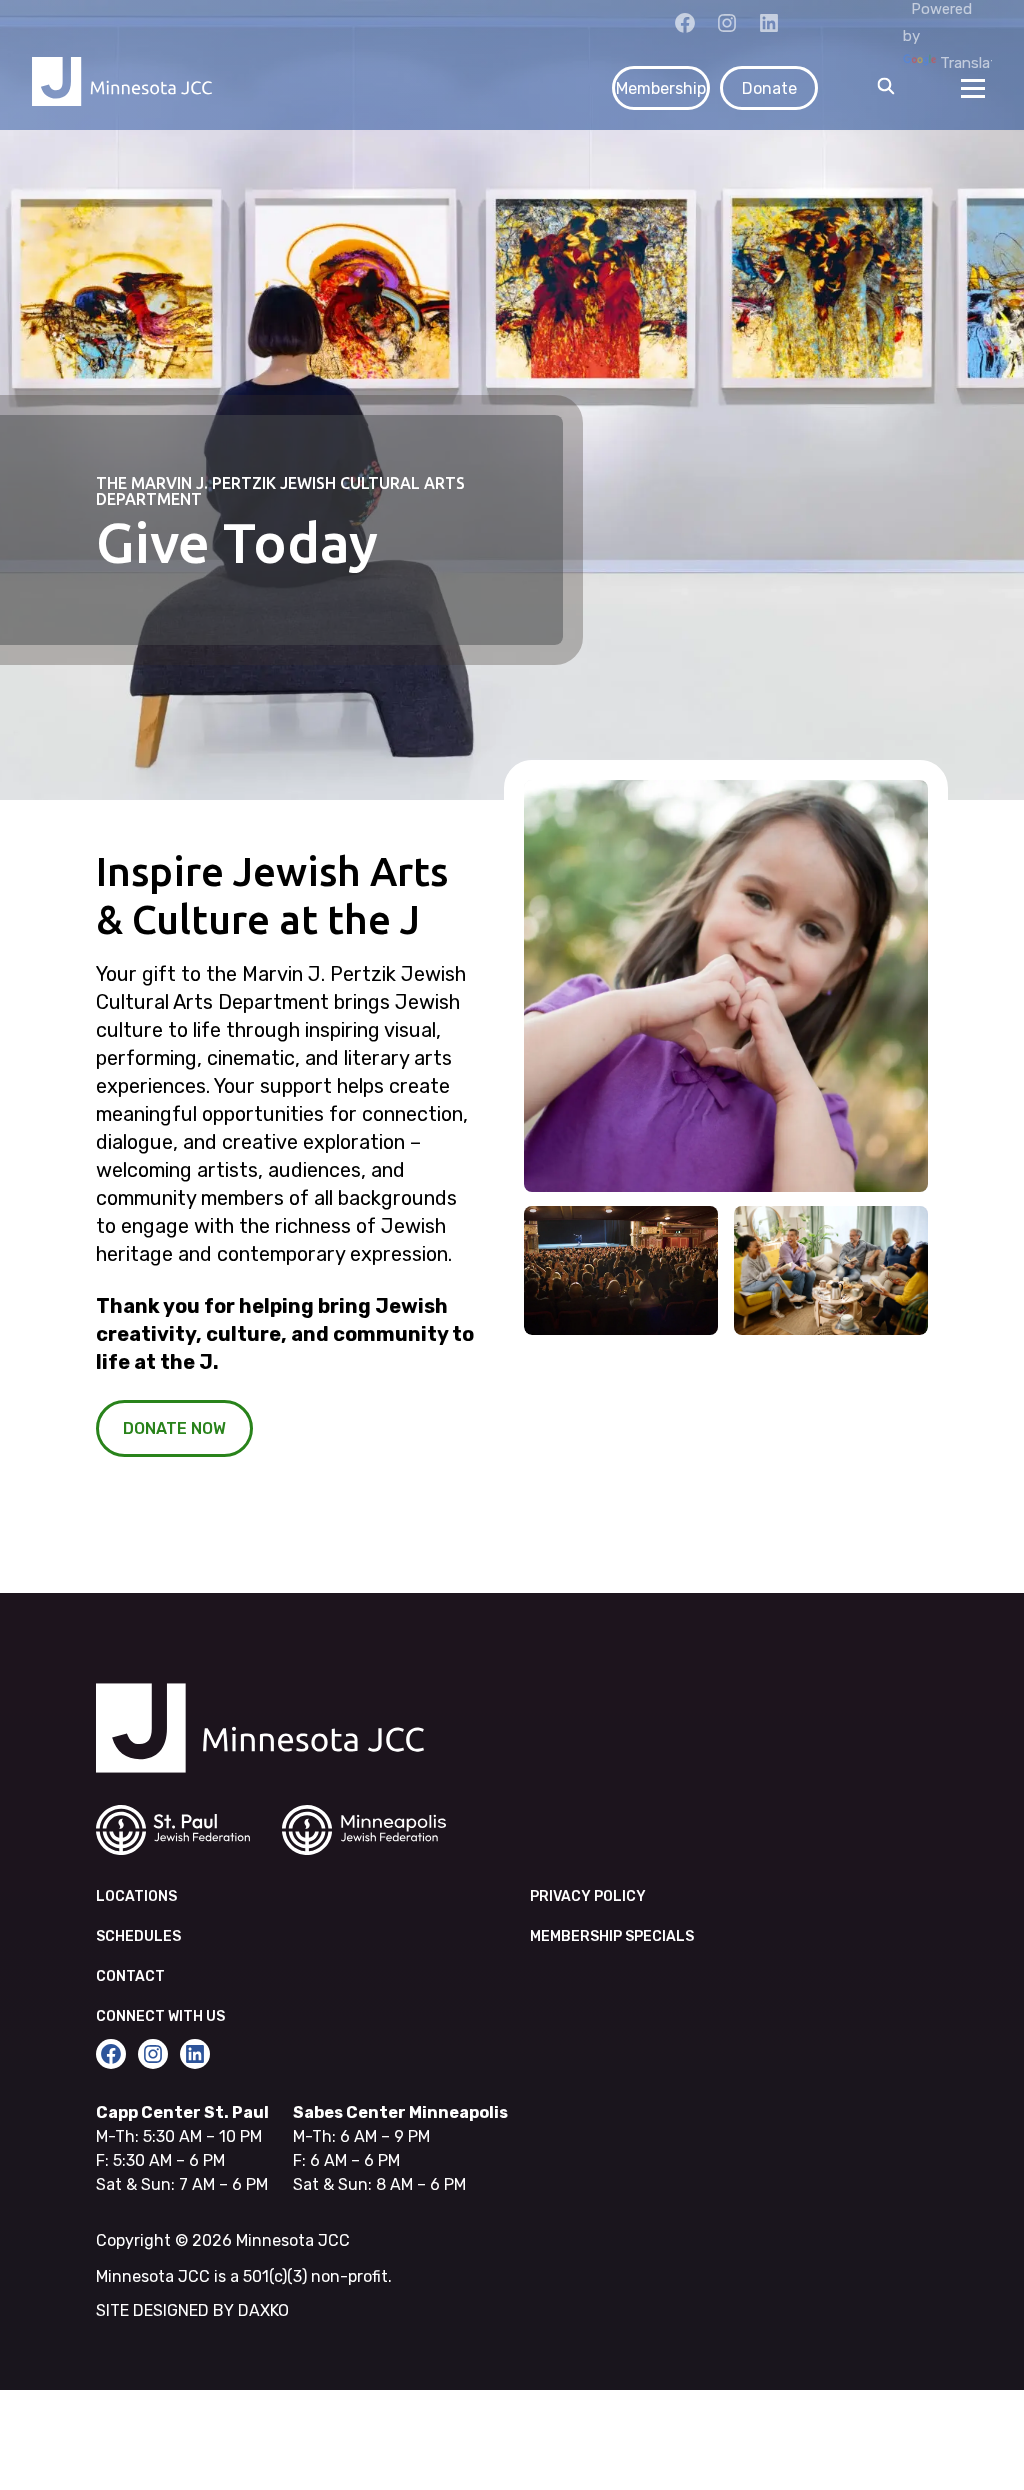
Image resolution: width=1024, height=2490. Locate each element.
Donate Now (174, 1428)
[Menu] (973, 88)
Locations (136, 1896)
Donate (769, 88)
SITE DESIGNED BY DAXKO (192, 2310)
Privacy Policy (588, 1896)
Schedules (138, 1936)
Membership (661, 88)
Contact (130, 1976)
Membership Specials (612, 1936)
